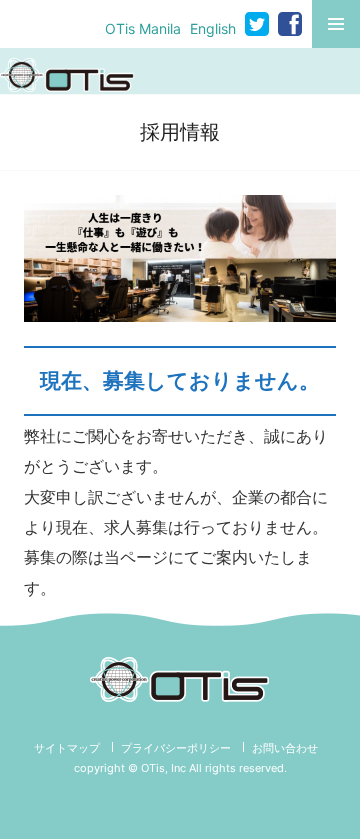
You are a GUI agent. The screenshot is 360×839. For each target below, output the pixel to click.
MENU (336, 23)
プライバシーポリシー (176, 748)
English (213, 28)
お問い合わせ (285, 748)
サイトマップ (67, 748)
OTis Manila (143, 28)
